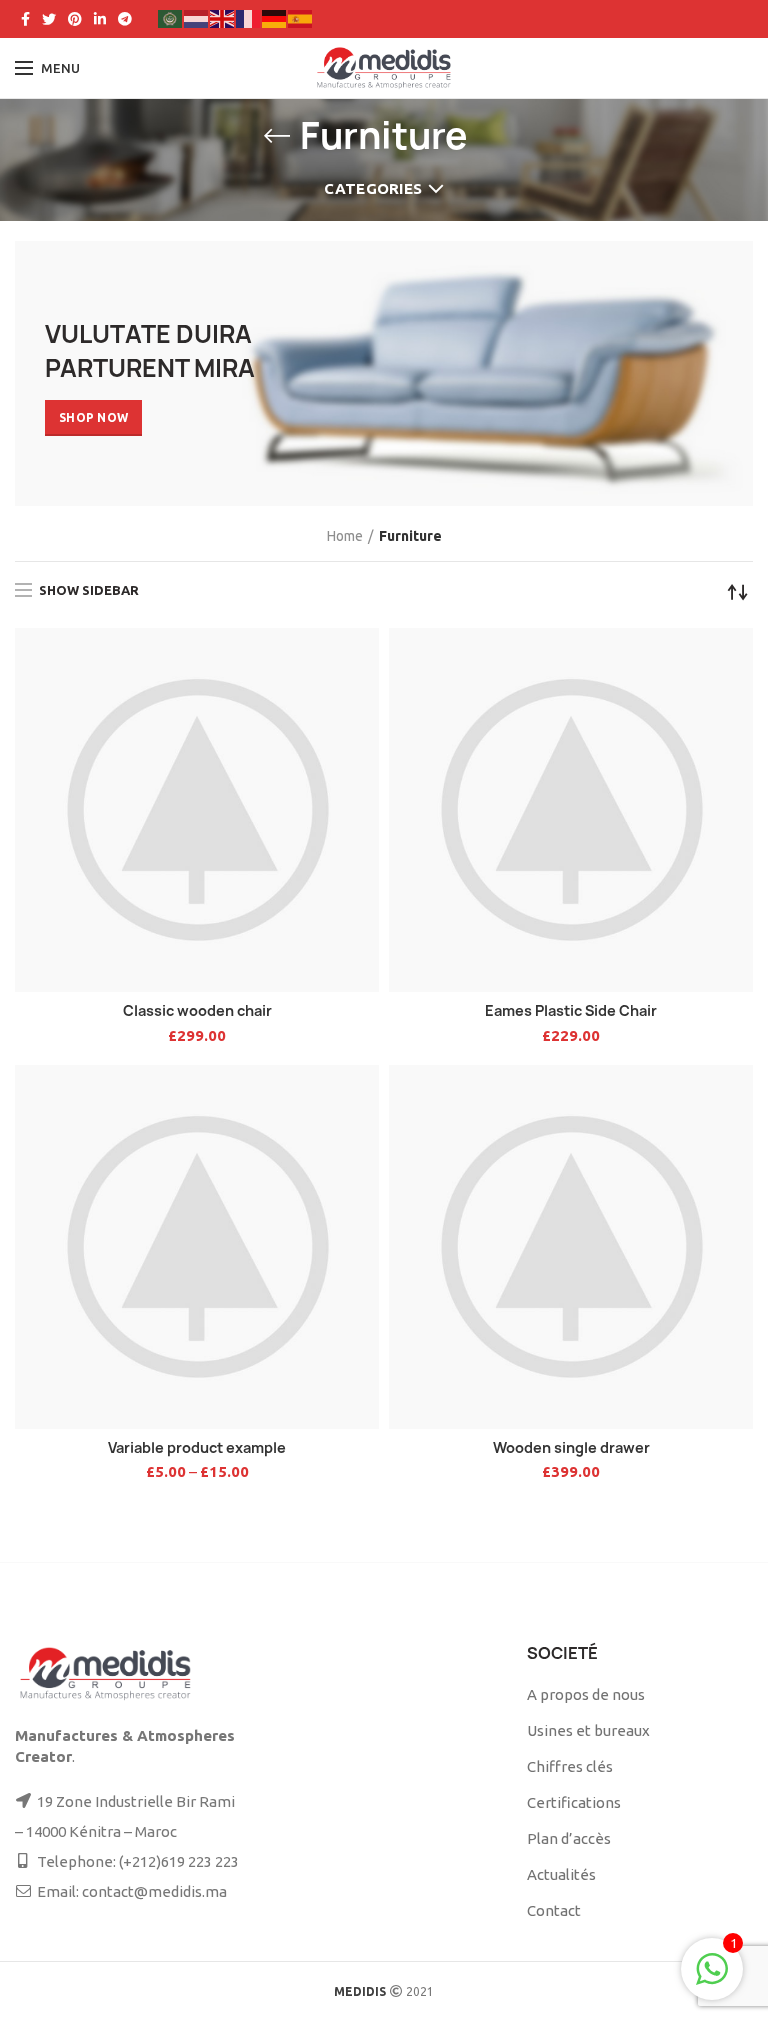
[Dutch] (197, 17)
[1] (712, 1979)
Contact (554, 1910)
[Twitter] (49, 19)
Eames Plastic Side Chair (571, 1011)
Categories (373, 188)
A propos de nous (586, 1694)
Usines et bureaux (588, 1730)
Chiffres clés (570, 1766)
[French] (249, 17)
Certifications (574, 1802)
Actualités (561, 1874)
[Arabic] (171, 17)
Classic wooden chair (197, 1011)
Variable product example (197, 1448)
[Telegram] (125, 19)
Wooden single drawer (571, 1448)
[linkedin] (100, 19)
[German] (275, 17)
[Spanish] (301, 17)
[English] (223, 17)
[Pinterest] (75, 19)
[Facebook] (25, 19)
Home (345, 536)
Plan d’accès (569, 1838)
